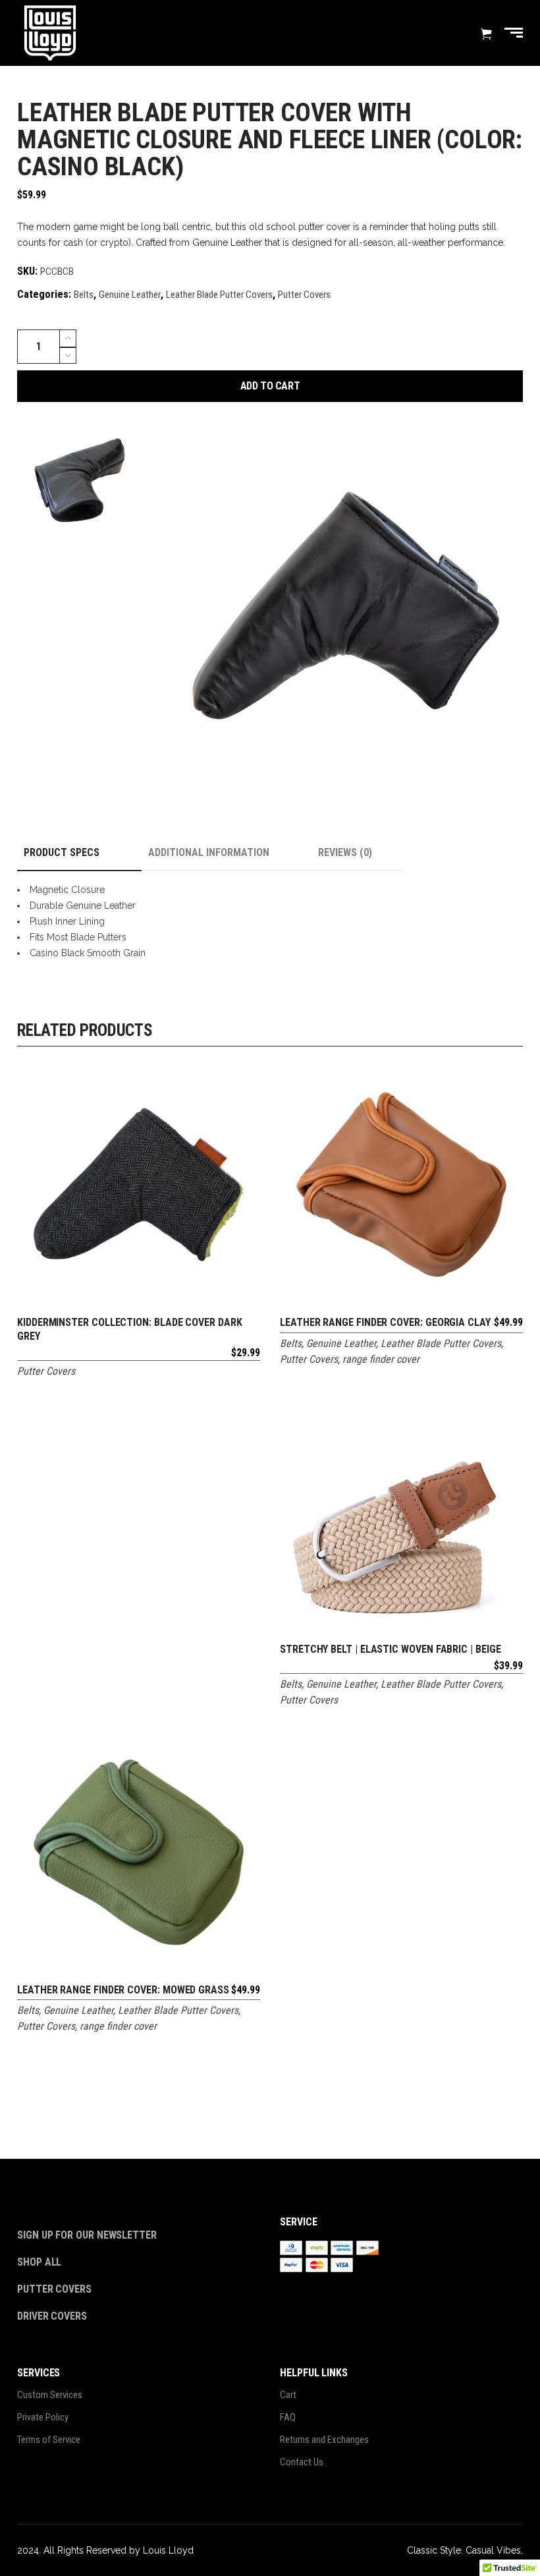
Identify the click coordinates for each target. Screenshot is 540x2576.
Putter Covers (304, 295)
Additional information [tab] (209, 852)
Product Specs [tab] (62, 852)
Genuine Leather (130, 295)
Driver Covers (53, 2316)
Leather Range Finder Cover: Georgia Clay (385, 1322)
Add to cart (270, 386)
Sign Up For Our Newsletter (87, 2235)
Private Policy (43, 2417)
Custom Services (50, 2395)
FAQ (288, 2417)
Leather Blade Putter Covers (219, 295)
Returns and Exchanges (324, 2440)
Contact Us (302, 2462)
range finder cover (381, 1359)
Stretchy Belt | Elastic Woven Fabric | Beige (390, 1649)
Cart (288, 2395)
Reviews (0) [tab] (345, 852)
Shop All (39, 2262)
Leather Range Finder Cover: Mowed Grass (123, 1990)
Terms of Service (49, 2440)
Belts (84, 295)
